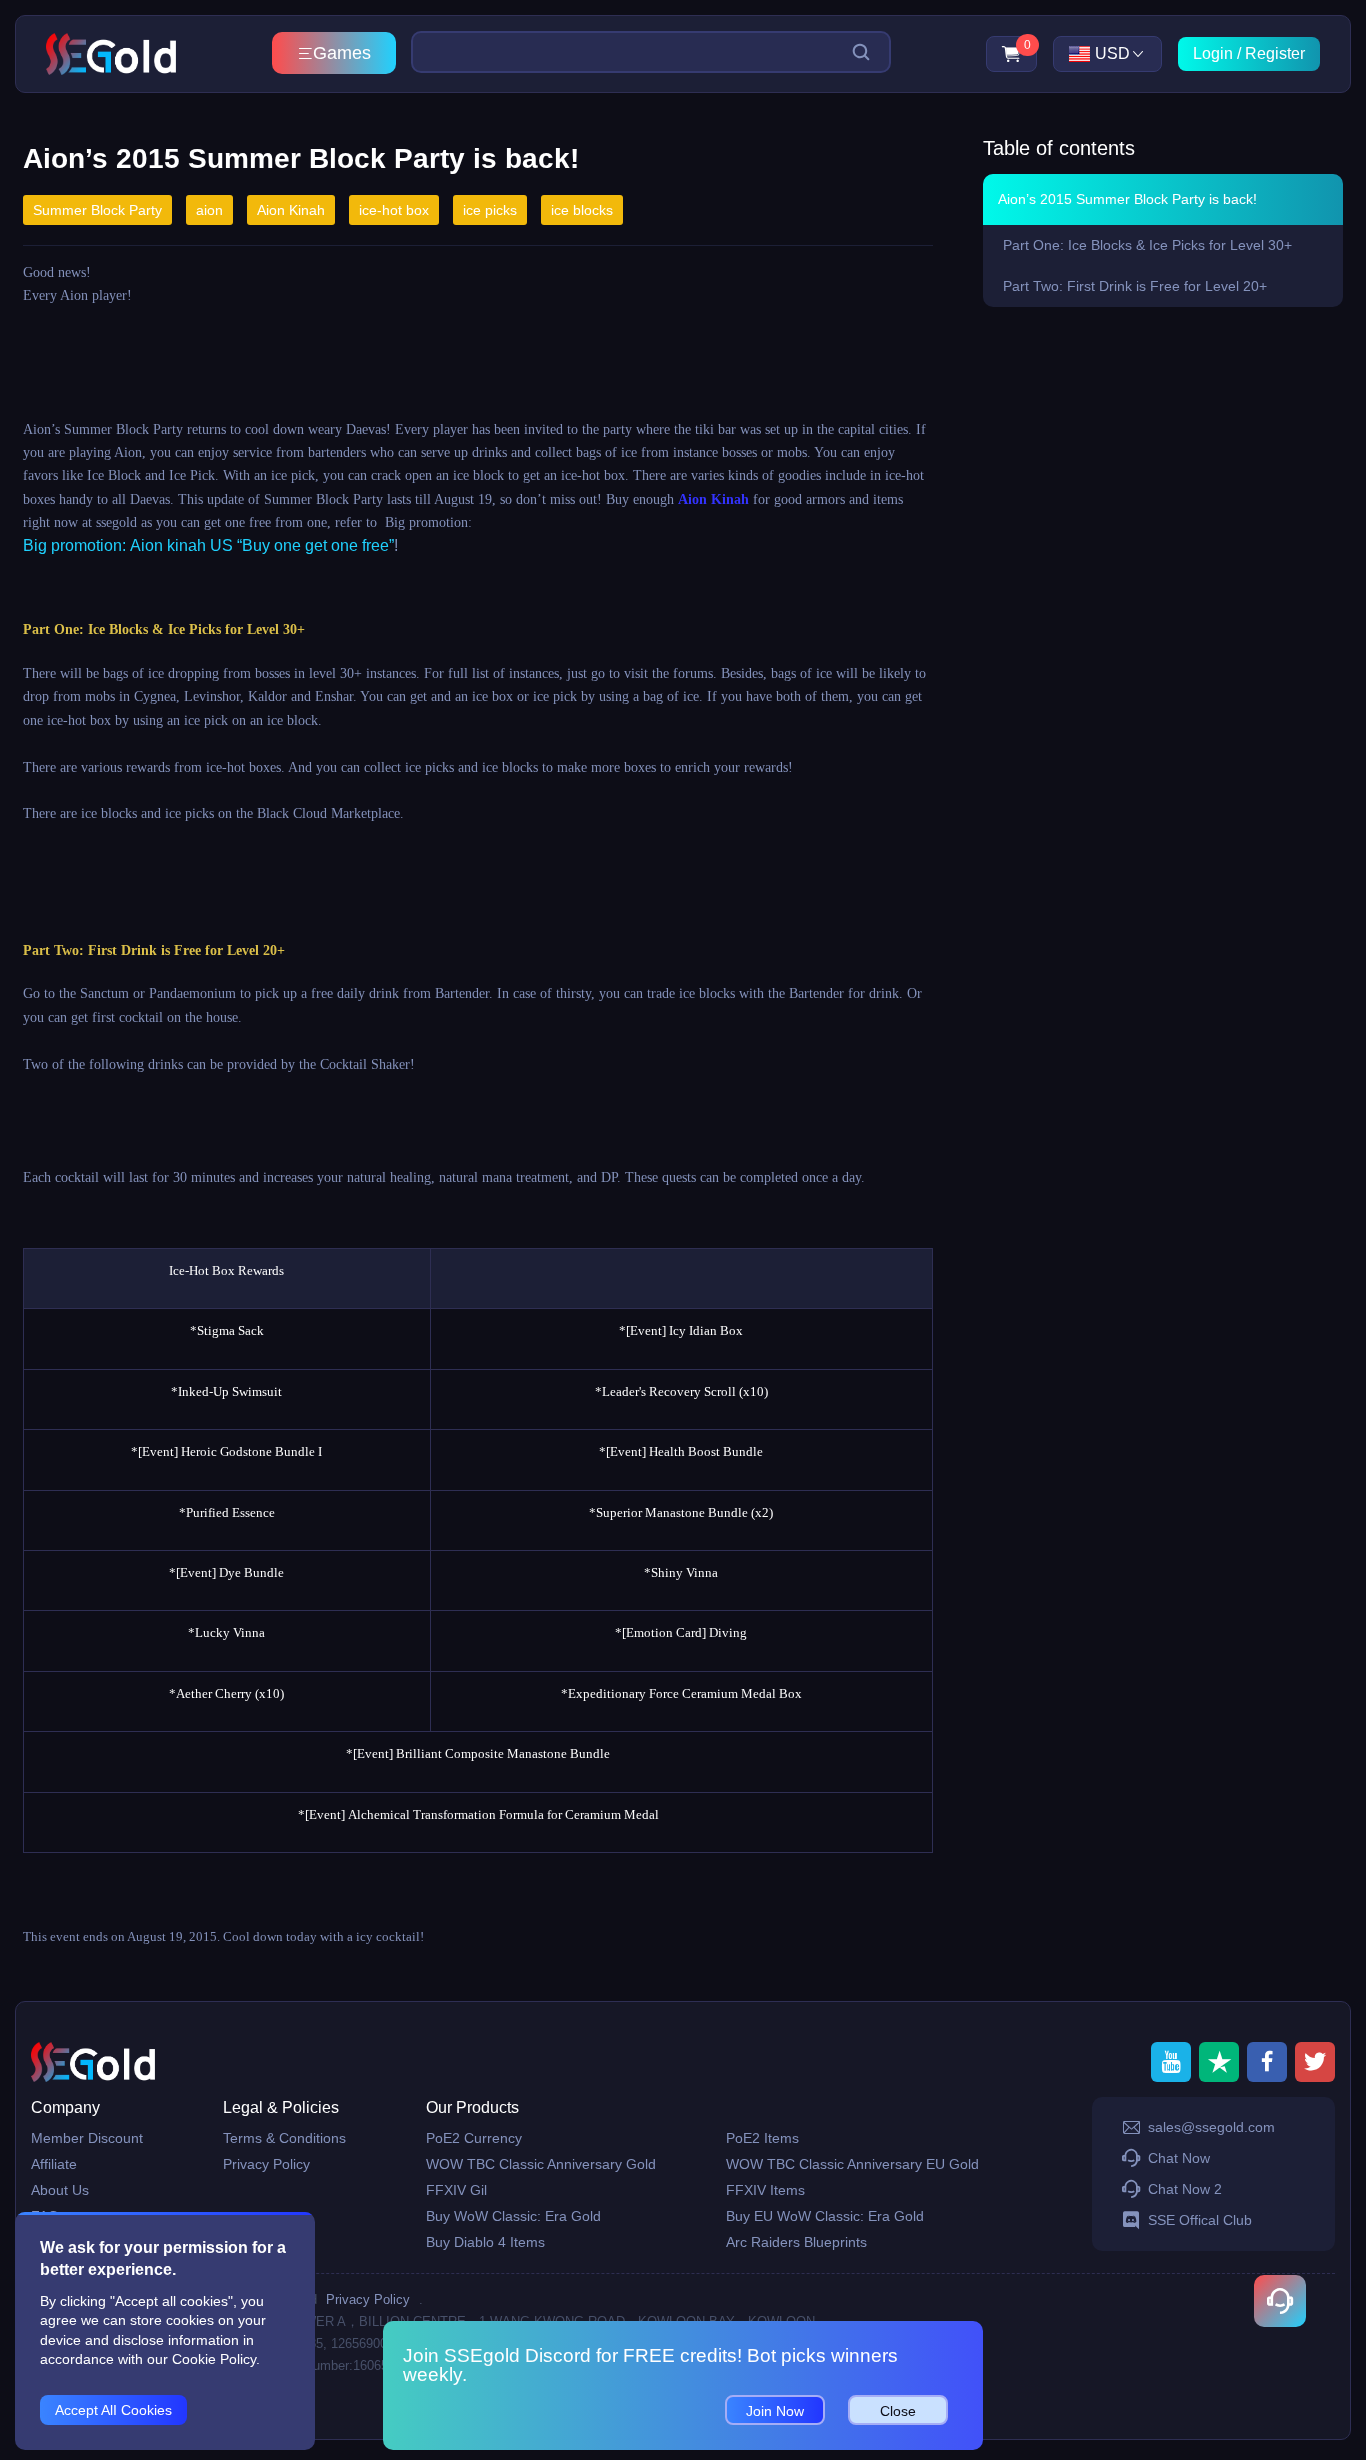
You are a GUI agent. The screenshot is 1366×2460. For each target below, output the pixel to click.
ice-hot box (394, 210)
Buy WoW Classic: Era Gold (513, 2216)
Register (1275, 53)
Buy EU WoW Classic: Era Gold (825, 2216)
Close (898, 2411)
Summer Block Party (97, 210)
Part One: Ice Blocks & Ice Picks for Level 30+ (1147, 245)
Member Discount (87, 2138)
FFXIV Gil (456, 2190)
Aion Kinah (291, 210)
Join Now (775, 2411)
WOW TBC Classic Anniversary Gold (541, 2164)
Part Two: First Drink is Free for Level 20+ (1135, 286)
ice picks (490, 210)
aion (209, 210)
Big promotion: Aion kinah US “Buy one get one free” (208, 545)
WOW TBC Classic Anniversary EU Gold (852, 2164)
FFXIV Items (765, 2190)
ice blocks (582, 210)
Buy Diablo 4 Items (485, 2242)
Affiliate (54, 2164)
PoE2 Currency (474, 2138)
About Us (60, 2190)
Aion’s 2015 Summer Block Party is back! (1127, 199)
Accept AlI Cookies (113, 2410)
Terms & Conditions (284, 2138)
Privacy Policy (266, 2164)
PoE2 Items (762, 2138)
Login (1213, 53)
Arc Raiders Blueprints (796, 2242)
